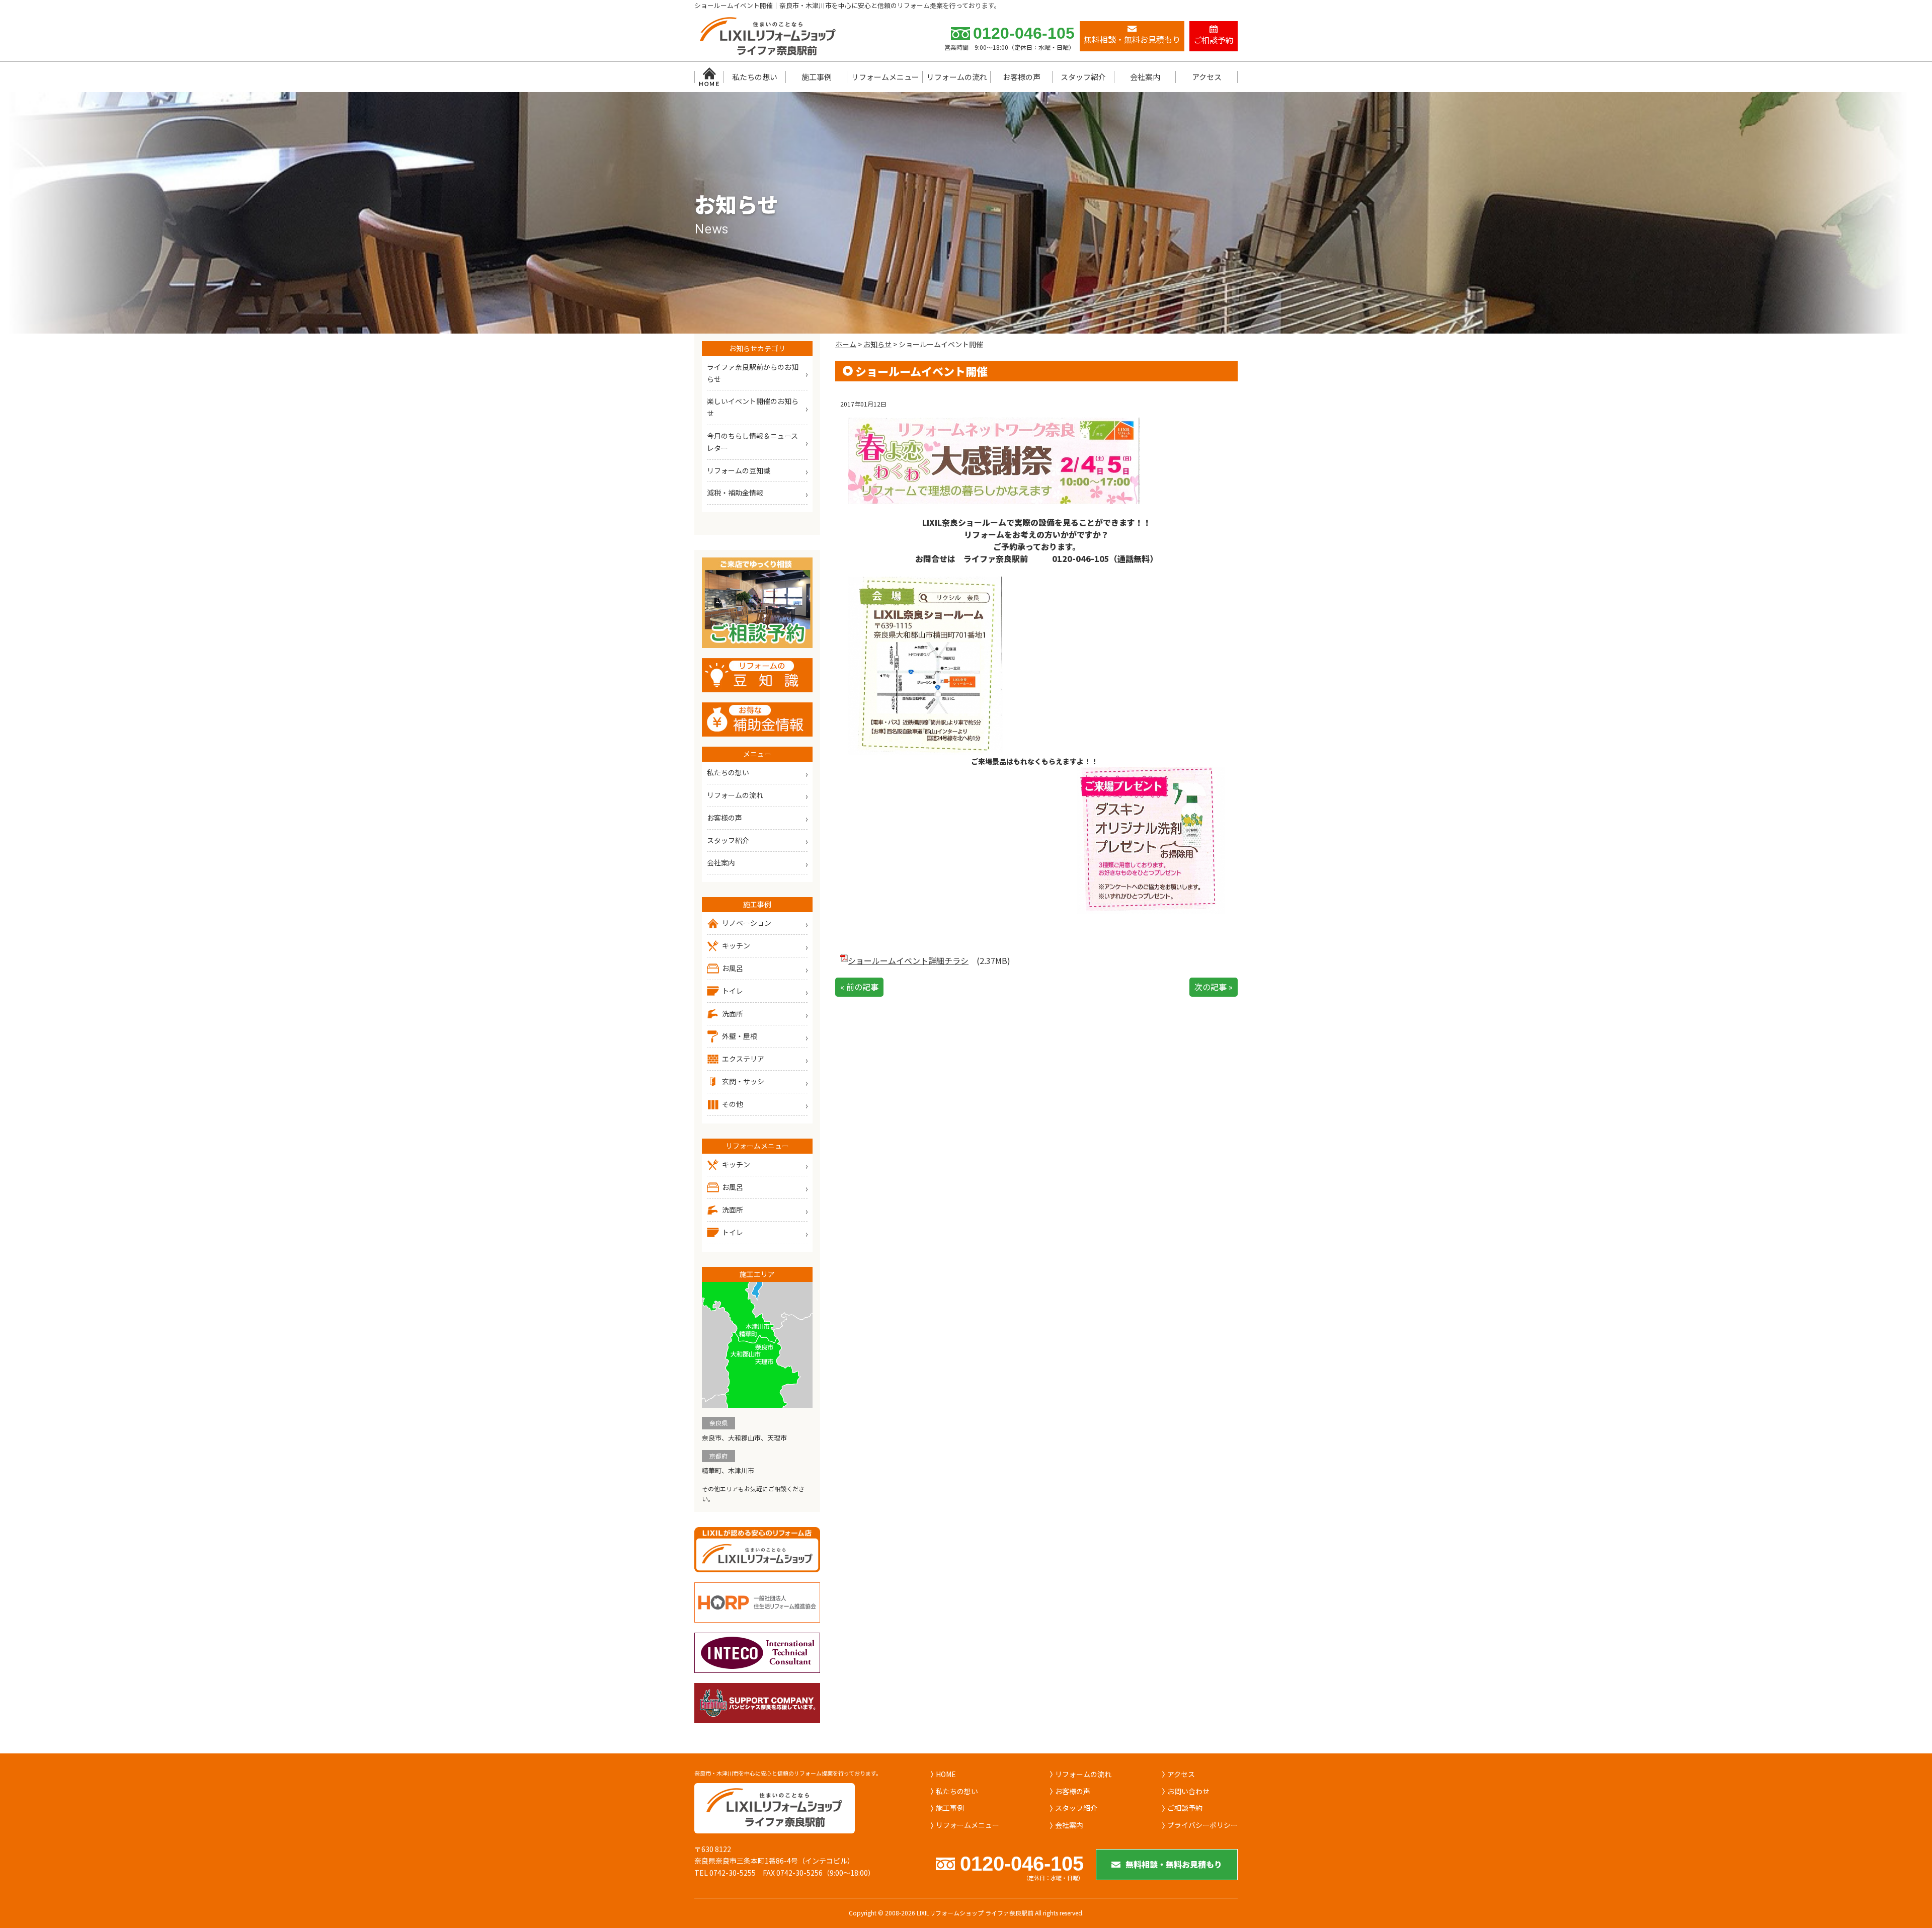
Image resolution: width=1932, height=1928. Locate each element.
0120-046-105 (1024, 33)
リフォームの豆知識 (739, 470)
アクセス (1207, 77)
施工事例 (817, 77)
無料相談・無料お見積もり (1174, 1864)
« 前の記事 (859, 987)
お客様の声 (1022, 77)
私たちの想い (755, 77)
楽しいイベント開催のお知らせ (753, 407)
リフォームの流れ (957, 77)
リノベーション (747, 923)
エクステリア (743, 1059)
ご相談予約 (1185, 1808)
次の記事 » (1214, 987)
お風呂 (733, 968)
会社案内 (1145, 77)
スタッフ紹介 (1083, 77)
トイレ (733, 991)
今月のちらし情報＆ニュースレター (752, 442)
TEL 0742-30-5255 (725, 1873)
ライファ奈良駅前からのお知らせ (753, 373)
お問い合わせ (1188, 1791)
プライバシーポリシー (1202, 1825)
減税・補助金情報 (735, 493)
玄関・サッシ (743, 1081)
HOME (946, 1774)
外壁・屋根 (740, 1036)
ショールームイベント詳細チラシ (908, 960)
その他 (733, 1104)
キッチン (736, 945)
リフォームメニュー (885, 77)
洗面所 (733, 1013)
